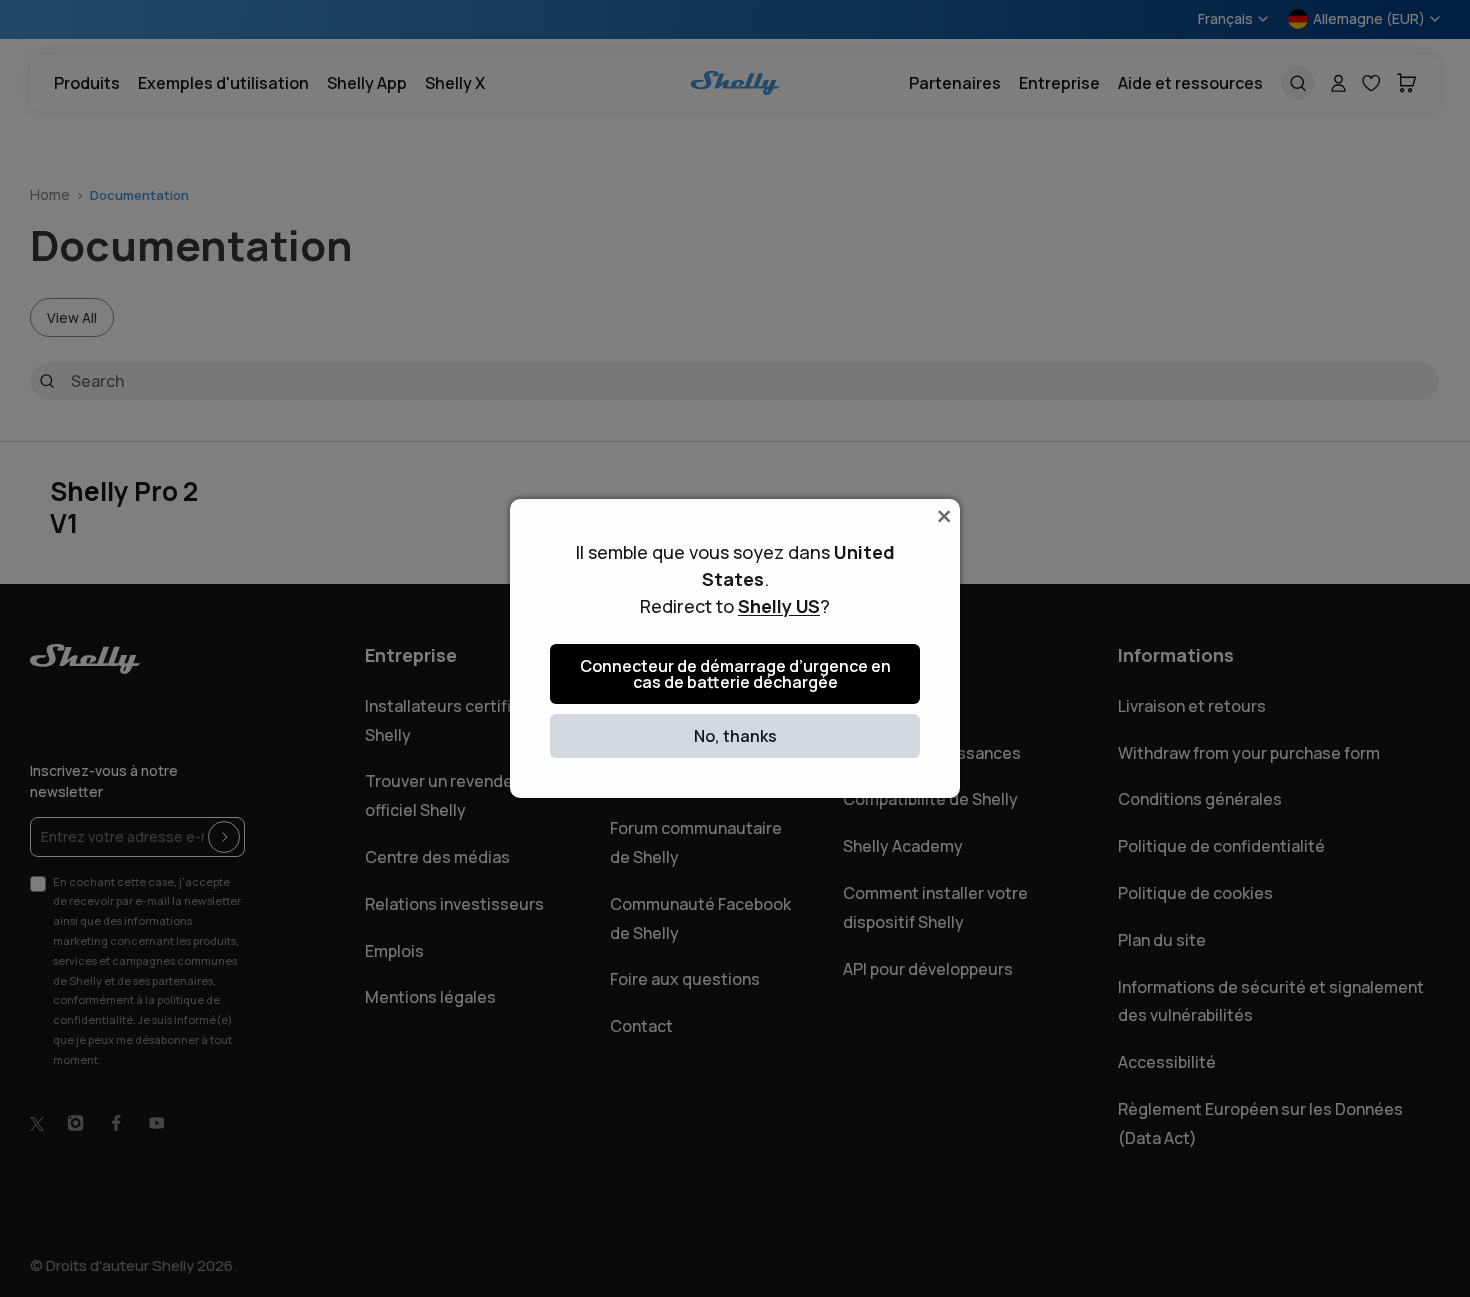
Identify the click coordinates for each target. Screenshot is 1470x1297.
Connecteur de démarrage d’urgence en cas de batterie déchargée (735, 674)
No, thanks (735, 736)
